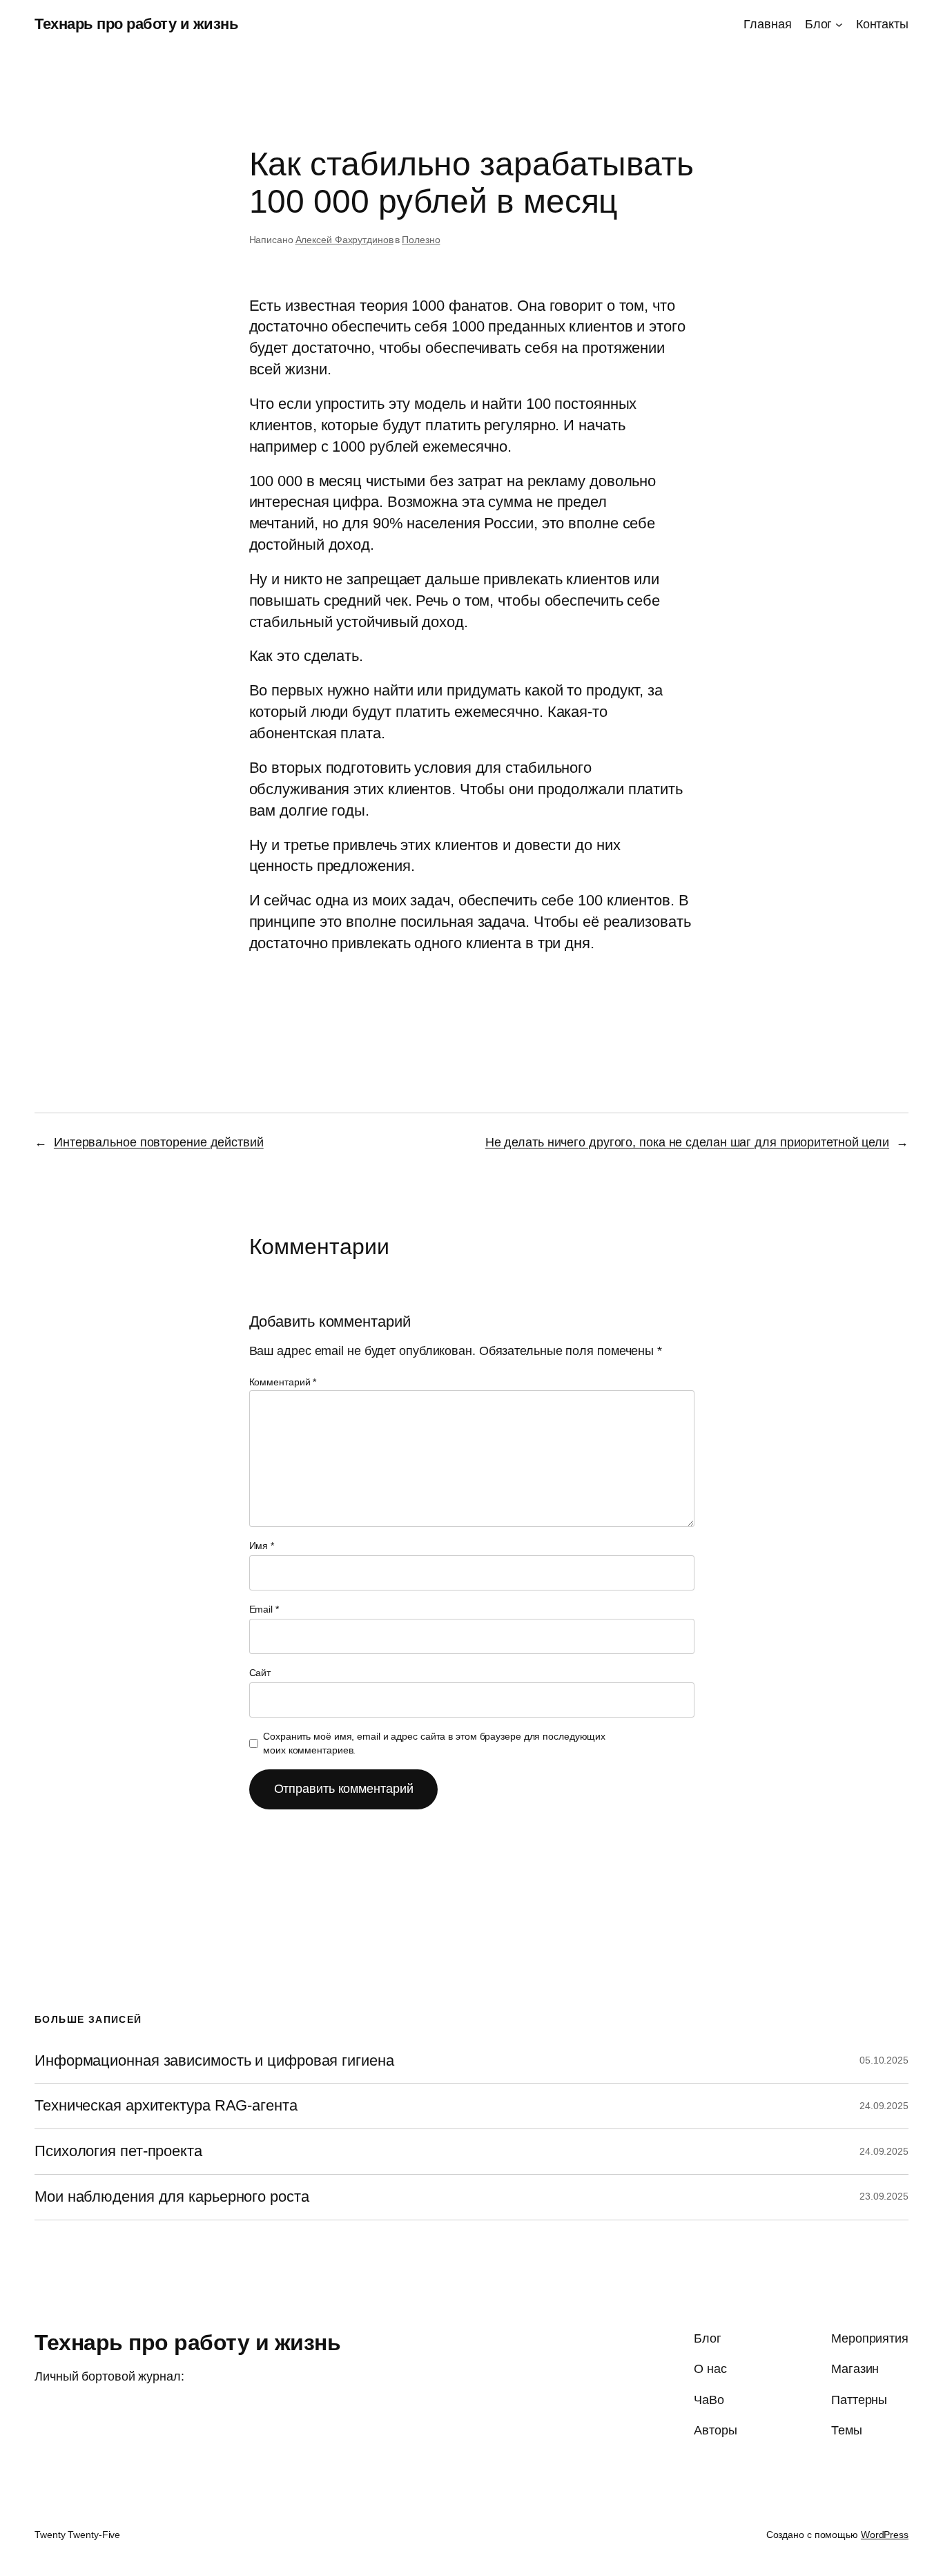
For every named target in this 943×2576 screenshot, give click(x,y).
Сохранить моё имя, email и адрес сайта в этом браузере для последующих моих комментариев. (434, 1743)
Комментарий (283, 1382)
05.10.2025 (884, 2060)
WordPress (885, 2535)
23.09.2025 (884, 2196)
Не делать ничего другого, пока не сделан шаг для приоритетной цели (687, 1142)
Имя (262, 1546)
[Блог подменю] (839, 25)
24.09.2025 (884, 2106)
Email (264, 1609)
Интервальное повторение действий (159, 1142)
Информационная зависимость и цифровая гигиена (214, 2061)
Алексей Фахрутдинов (344, 240)
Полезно (421, 240)
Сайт (260, 1673)
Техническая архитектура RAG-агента (166, 2106)
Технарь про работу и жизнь (136, 24)
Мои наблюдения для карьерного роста (172, 2197)
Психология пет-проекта (118, 2151)
